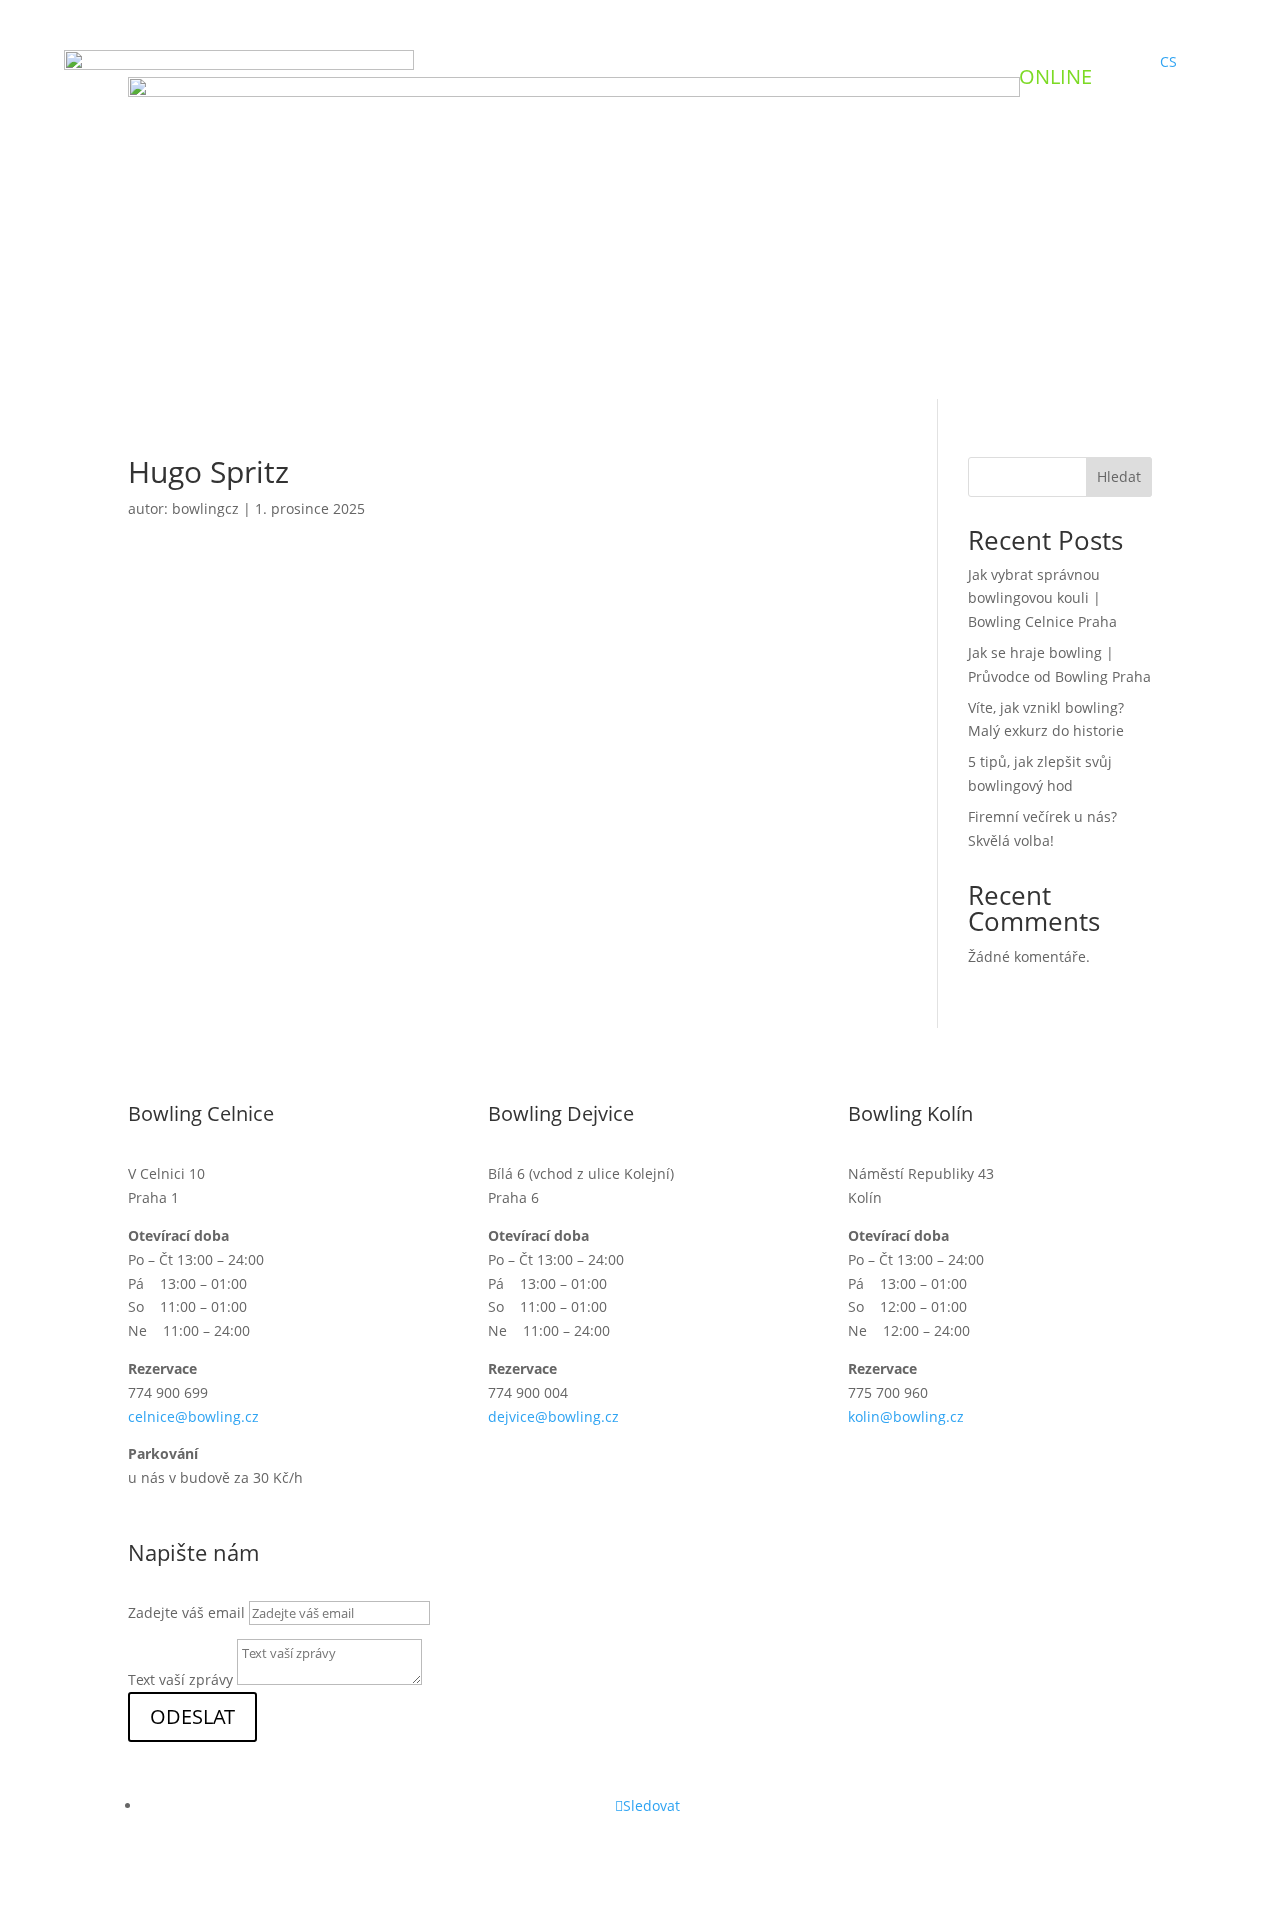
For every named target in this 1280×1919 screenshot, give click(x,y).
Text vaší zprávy (180, 1679)
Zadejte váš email (186, 1612)
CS (1168, 61)
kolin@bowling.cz (906, 1416)
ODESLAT (192, 1716)
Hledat (1119, 476)
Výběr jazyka (414, 308)
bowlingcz (205, 508)
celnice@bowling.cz (193, 1416)
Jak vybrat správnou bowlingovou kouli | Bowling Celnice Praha (1042, 598)
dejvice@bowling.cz (553, 1416)
